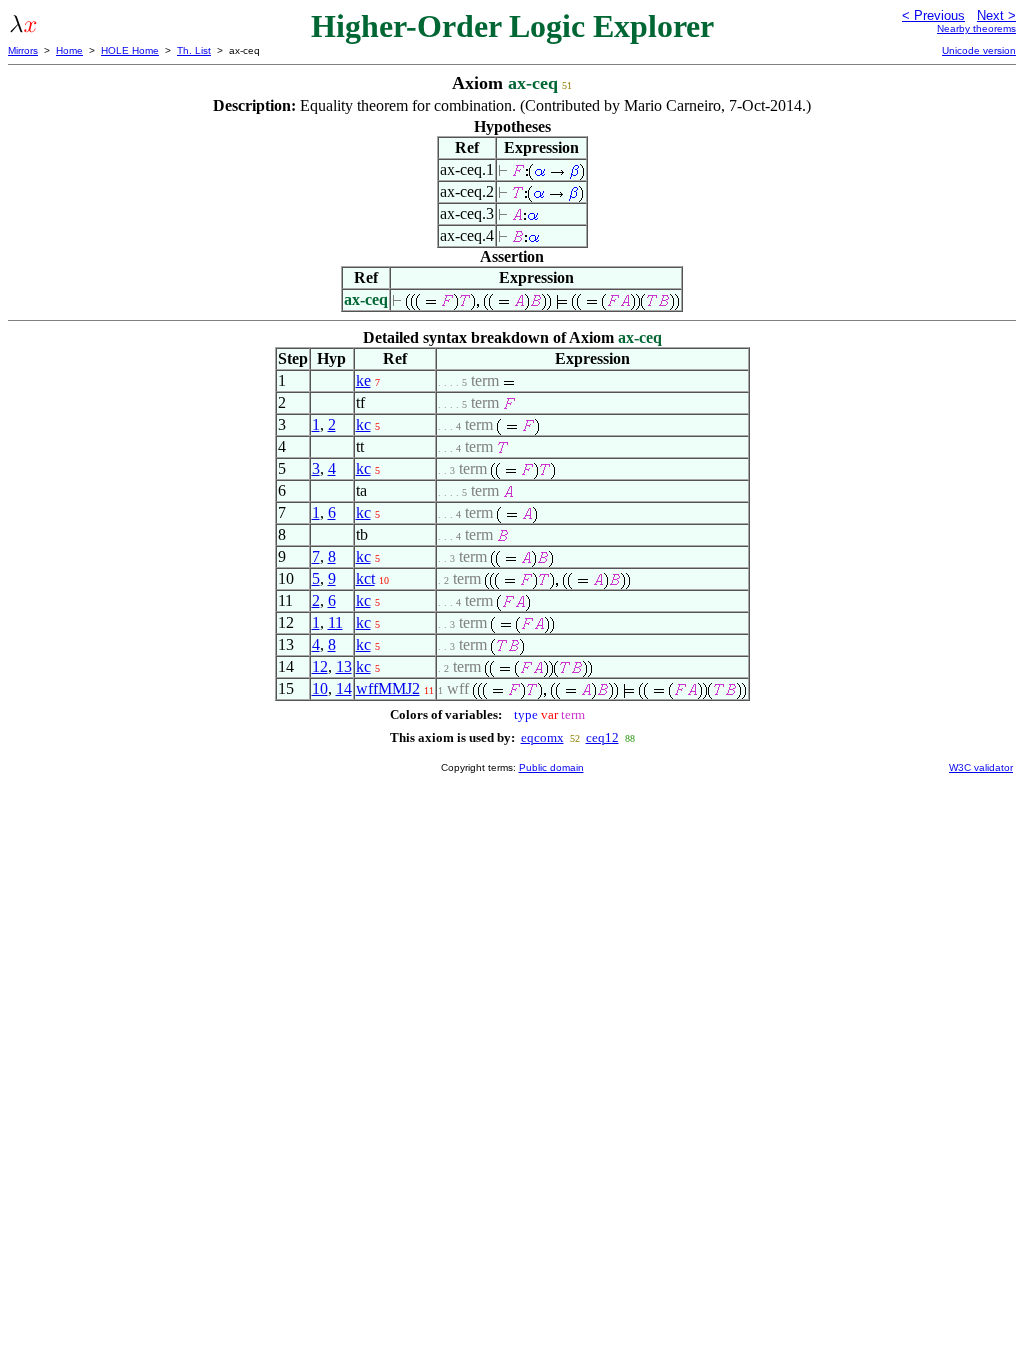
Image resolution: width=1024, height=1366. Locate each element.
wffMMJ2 (388, 688)
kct (365, 578)
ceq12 (602, 737)
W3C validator (981, 767)
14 (344, 688)
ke (363, 380)
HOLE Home (130, 50)
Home (69, 50)
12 (320, 666)
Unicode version (979, 50)
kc (363, 424)
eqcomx (542, 737)
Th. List (194, 50)
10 (320, 688)
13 (344, 666)
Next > (996, 15)
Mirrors (23, 50)
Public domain (551, 767)
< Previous (933, 15)
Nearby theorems (976, 28)
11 (335, 622)
